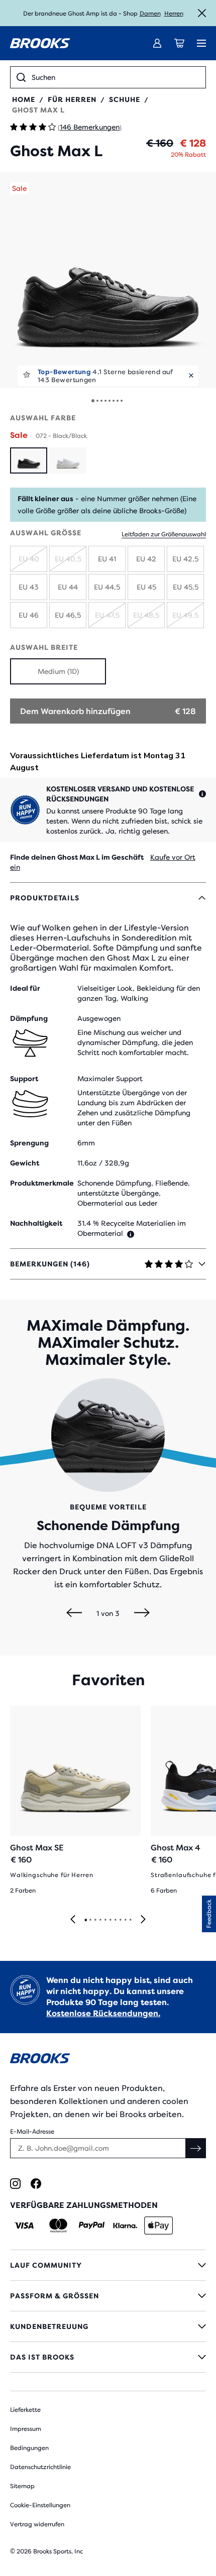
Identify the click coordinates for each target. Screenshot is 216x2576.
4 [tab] (100, 1920)
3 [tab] (95, 1920)
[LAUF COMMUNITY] (108, 2265)
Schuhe (125, 99)
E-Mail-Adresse (32, 2132)
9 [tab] (125, 1920)
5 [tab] (105, 1920)
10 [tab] (130, 1920)
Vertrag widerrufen (37, 2524)
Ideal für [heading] (25, 988)
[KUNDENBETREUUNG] (108, 2326)
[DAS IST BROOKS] (108, 2357)
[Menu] (201, 43)
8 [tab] (120, 1920)
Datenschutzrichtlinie (40, 2467)
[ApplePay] (158, 2226)
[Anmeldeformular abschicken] (196, 2148)
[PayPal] (92, 2226)
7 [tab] (115, 1920)
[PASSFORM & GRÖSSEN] (108, 2296)
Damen (150, 14)
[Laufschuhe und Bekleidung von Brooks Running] (40, 43)
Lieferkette (25, 2410)
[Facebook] (36, 2184)
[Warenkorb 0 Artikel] (179, 43)
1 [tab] (85, 1920)
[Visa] (24, 2226)
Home (24, 99)
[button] (108, 280)
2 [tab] (90, 1920)
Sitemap (22, 2486)
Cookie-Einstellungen (40, 2505)
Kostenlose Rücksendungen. (103, 2013)
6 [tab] (110, 1920)
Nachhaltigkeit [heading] (36, 1223)
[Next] (142, 1613)
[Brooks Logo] (108, 2060)
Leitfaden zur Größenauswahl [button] (164, 534)
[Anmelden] (157, 43)
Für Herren (72, 99)
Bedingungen (29, 2448)
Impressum (26, 2429)
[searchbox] (116, 77)
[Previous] (74, 1613)
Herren (174, 14)
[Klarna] (125, 2226)
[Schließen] (202, 13)
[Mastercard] (58, 2226)
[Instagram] (15, 2184)
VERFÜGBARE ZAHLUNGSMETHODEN (84, 2205)
